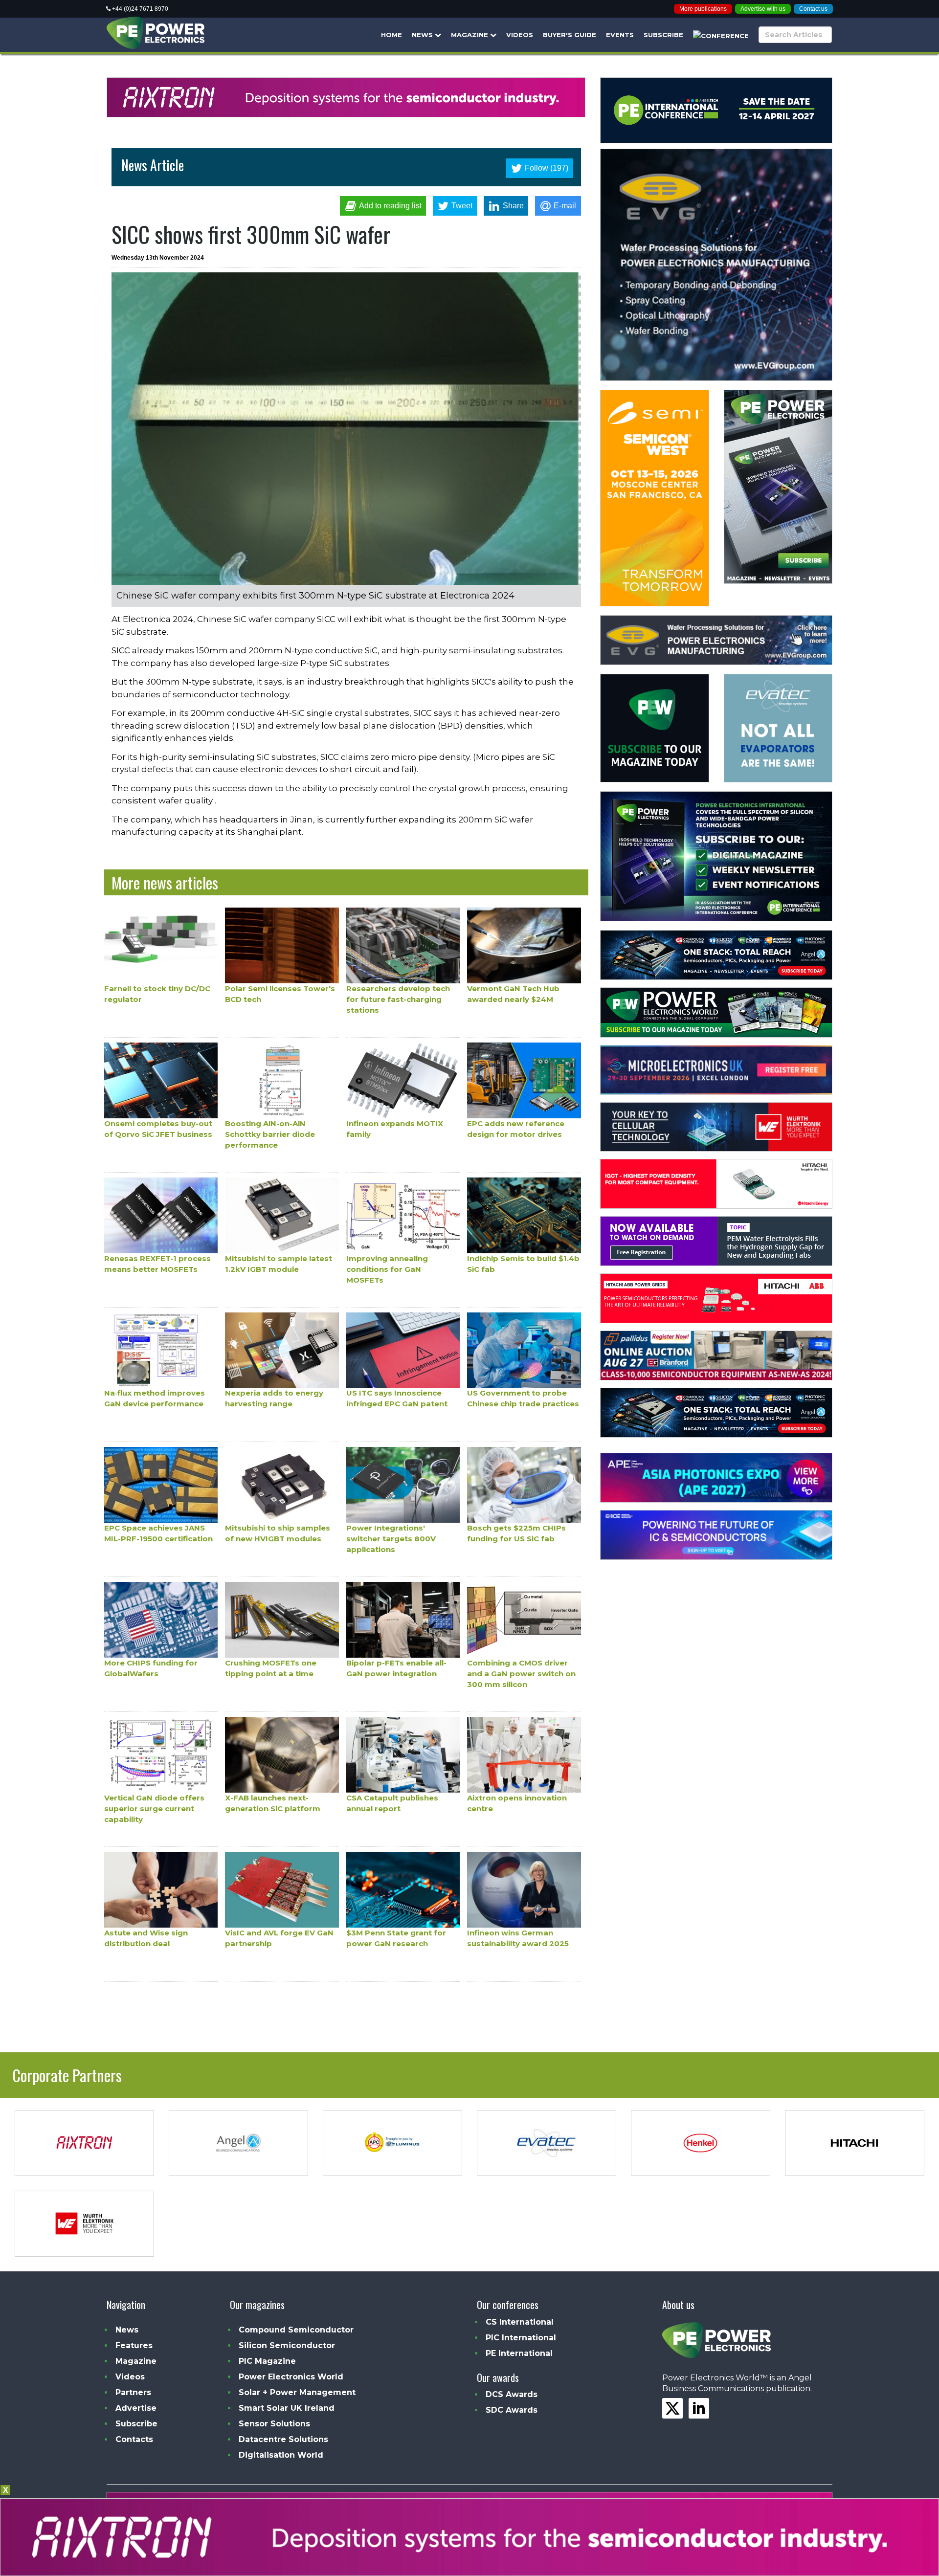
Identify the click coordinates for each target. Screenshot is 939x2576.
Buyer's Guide (570, 35)
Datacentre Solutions (283, 2439)
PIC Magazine (267, 2361)
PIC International (521, 2338)
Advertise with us (763, 9)
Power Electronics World (291, 2377)
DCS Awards (512, 2394)
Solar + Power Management (297, 2392)
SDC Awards (512, 2410)
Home (391, 35)
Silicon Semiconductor (287, 2345)
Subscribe (663, 35)
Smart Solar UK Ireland (287, 2408)
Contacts (134, 2439)
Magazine (470, 35)
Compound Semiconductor (296, 2330)
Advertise (136, 2408)
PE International (519, 2353)
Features (134, 2345)
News (423, 35)
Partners (133, 2392)
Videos (520, 35)
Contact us (813, 9)
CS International (520, 2322)
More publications (703, 9)
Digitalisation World (281, 2455)
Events (620, 35)
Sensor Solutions (274, 2424)
